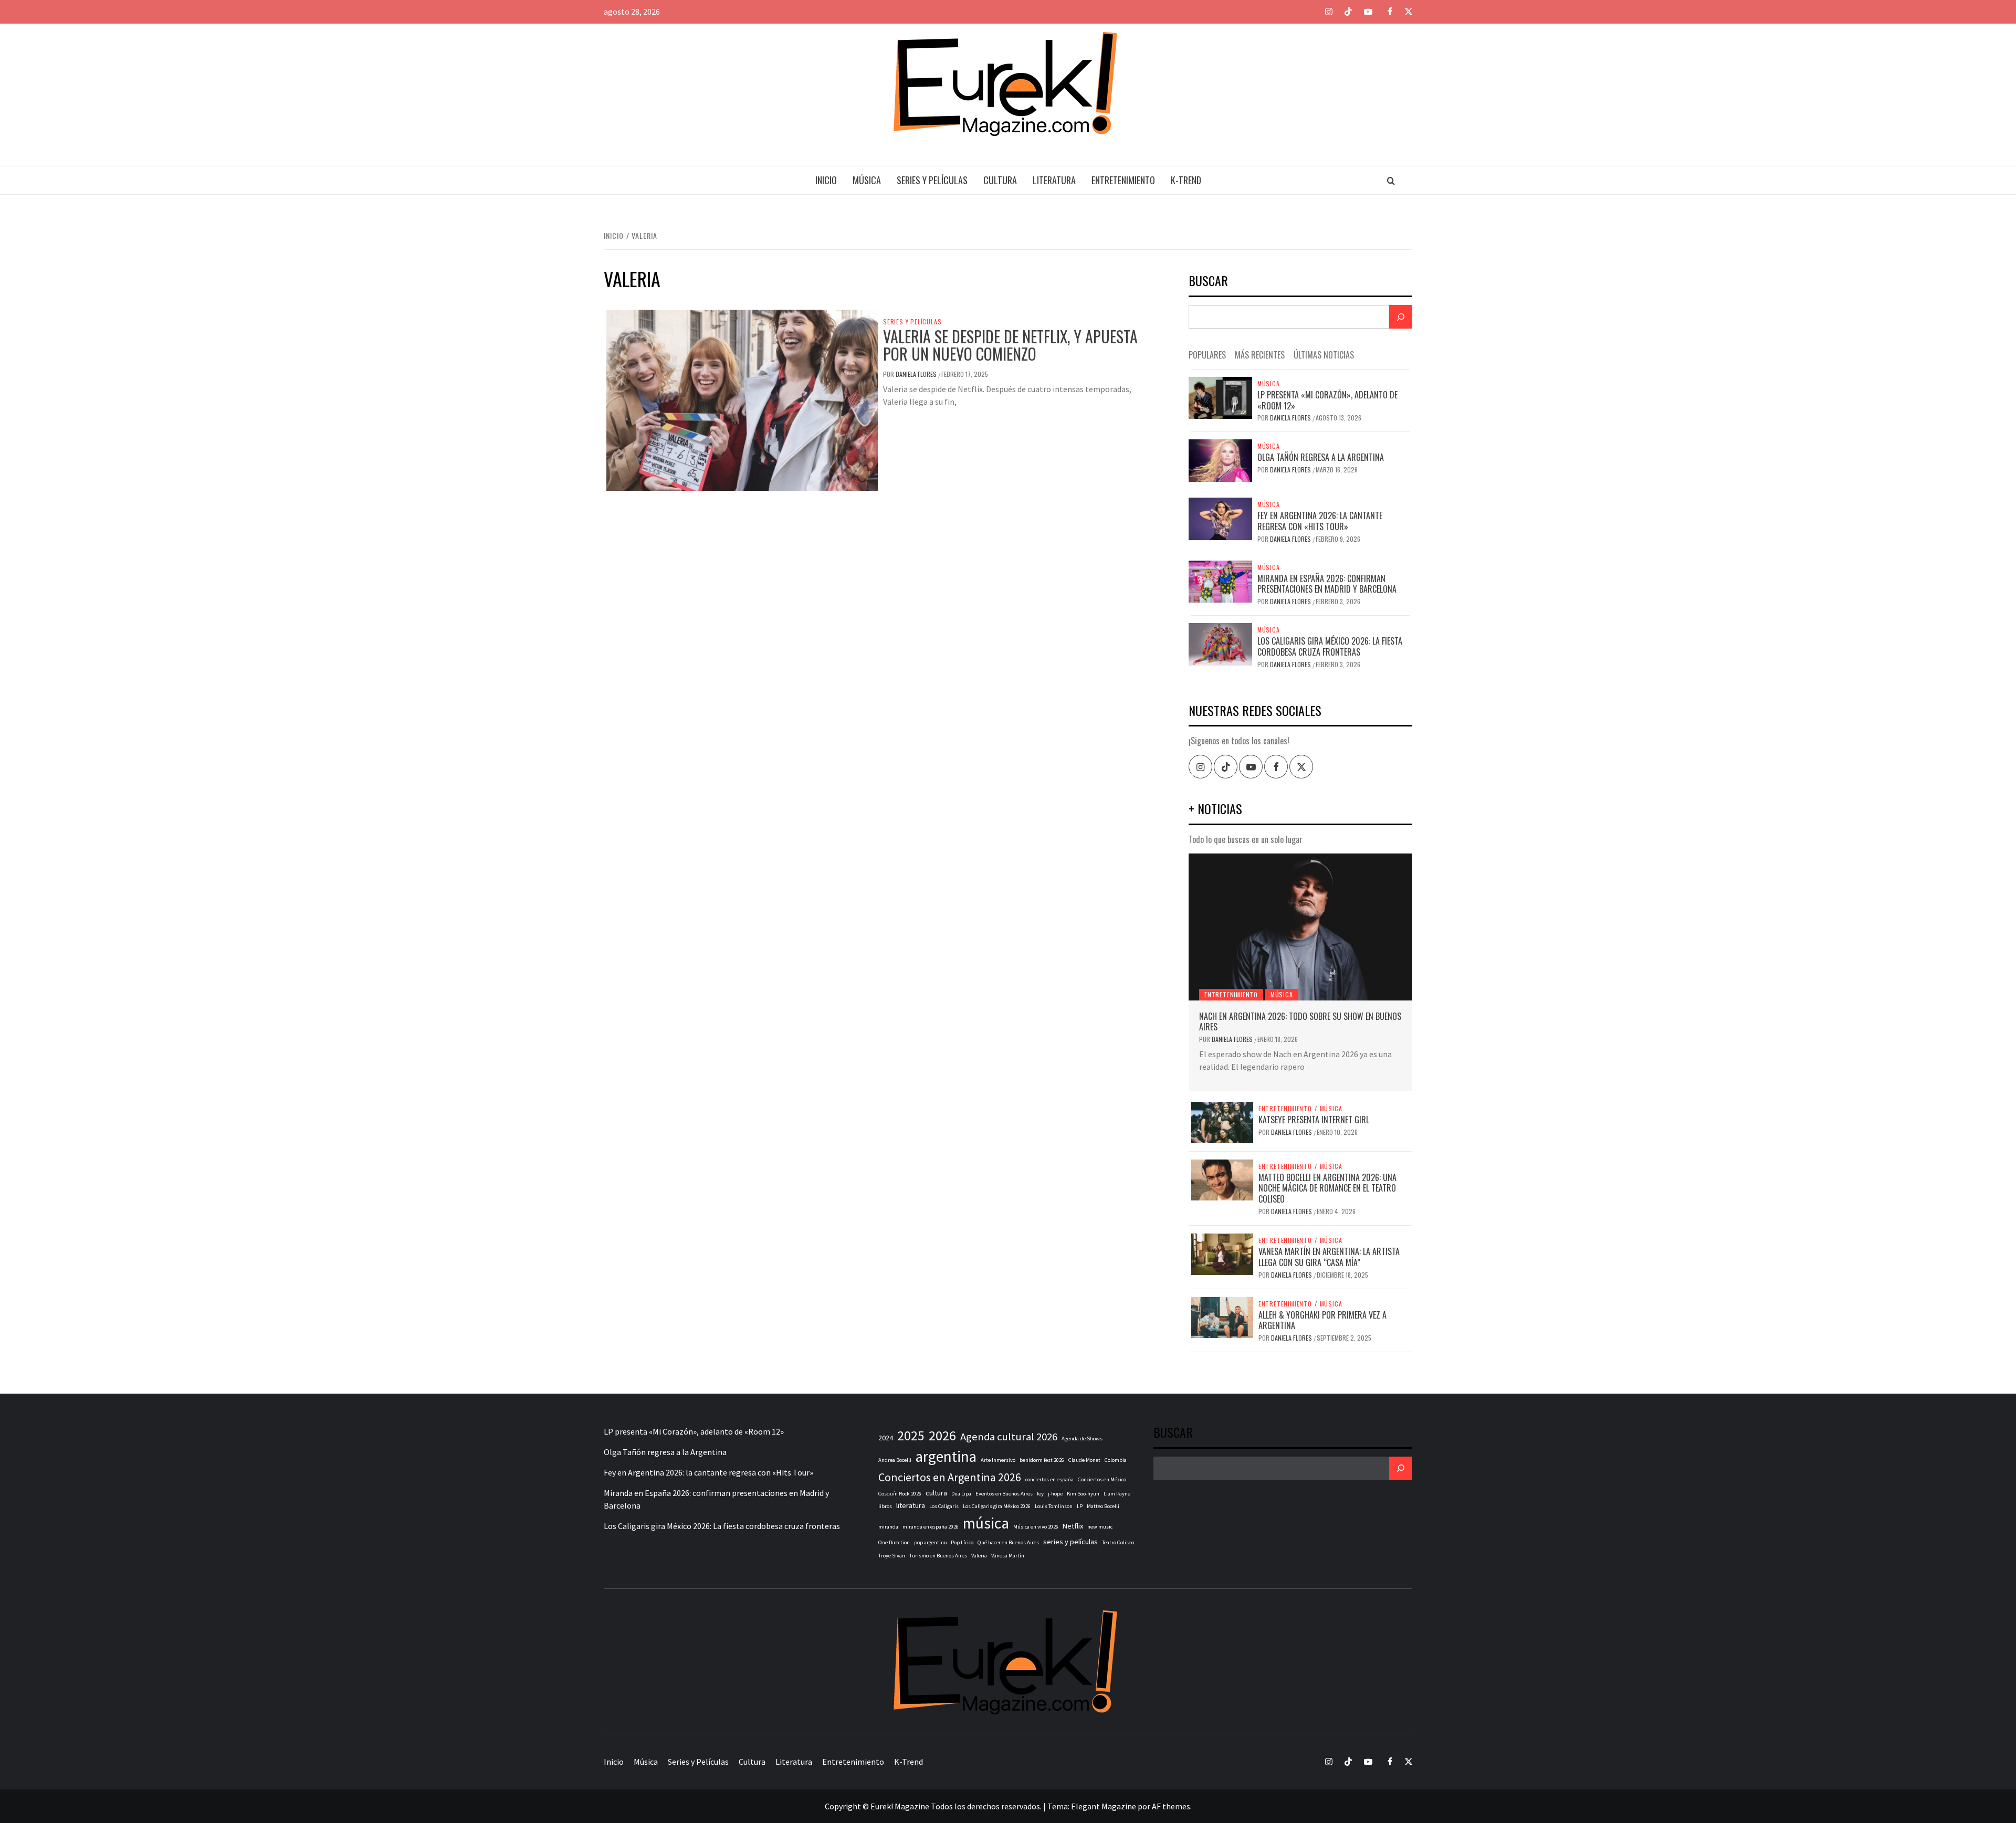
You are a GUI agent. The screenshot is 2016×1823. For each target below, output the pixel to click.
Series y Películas (932, 180)
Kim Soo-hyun (1083, 1494)
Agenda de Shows (1082, 1439)
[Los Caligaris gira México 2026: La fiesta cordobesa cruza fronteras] (1220, 643)
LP (1080, 1506)
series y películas (1070, 1542)
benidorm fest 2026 (1042, 1460)
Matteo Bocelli (1103, 1506)
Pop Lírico (962, 1542)
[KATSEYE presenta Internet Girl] (1222, 1121)
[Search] (1391, 181)
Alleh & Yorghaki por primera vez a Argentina (1322, 1320)
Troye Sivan (892, 1556)
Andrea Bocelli (895, 1460)
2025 (911, 1435)
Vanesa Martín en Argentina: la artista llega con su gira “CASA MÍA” (1329, 1257)
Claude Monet (1084, 1460)
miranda (888, 1527)
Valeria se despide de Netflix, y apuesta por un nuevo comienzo (1010, 345)
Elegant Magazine (1104, 1806)
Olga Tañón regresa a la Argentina (1321, 457)
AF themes (1171, 1806)
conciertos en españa (1049, 1479)
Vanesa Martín (1008, 1556)
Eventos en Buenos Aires (1004, 1494)
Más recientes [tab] (1260, 355)
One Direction (894, 1542)
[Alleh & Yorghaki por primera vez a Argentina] (1222, 1316)
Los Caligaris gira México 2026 (997, 1506)
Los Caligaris (944, 1506)
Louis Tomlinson (1054, 1506)
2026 (942, 1435)
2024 (886, 1438)
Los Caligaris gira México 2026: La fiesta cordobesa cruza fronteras (1330, 646)
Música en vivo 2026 (1036, 1527)
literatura (911, 1505)
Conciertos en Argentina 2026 (950, 1477)
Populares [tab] (1207, 355)
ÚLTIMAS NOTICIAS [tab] (1324, 355)
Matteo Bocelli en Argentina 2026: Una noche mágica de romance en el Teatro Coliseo (1327, 1188)
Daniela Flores (917, 374)
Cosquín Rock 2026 (900, 1494)
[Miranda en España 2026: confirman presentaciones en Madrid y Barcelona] (1220, 581)
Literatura (1054, 180)
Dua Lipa (961, 1494)
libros (885, 1506)
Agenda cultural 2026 (1009, 1437)
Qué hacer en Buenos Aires (1008, 1542)
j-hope (1055, 1494)
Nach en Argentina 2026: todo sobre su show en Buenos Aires (1300, 1022)
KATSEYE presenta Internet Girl (1314, 1120)
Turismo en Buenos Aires (938, 1556)
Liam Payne (1117, 1494)
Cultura (1000, 180)
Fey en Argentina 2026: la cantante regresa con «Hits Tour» (1320, 521)
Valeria (979, 1556)
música (986, 1523)
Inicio (826, 180)
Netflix (1073, 1526)
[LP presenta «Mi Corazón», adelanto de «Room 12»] (1220, 397)
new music (1100, 1527)
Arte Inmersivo (998, 1460)
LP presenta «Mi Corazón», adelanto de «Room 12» (1327, 400)
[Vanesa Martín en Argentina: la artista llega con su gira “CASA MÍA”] (1222, 1253)
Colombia (1116, 1460)
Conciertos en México (1102, 1479)
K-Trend (1186, 180)
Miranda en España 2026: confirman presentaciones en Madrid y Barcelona (1327, 584)
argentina (946, 1457)
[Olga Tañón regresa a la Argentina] (1220, 460)
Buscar (1208, 282)
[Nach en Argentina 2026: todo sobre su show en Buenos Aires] (1300, 927)
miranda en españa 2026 (931, 1527)
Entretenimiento (1123, 180)
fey (1040, 1494)
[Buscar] (1401, 317)
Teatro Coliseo (1118, 1542)
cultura (936, 1493)
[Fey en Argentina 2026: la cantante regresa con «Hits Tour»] (1220, 518)
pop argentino (930, 1542)
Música (867, 180)
